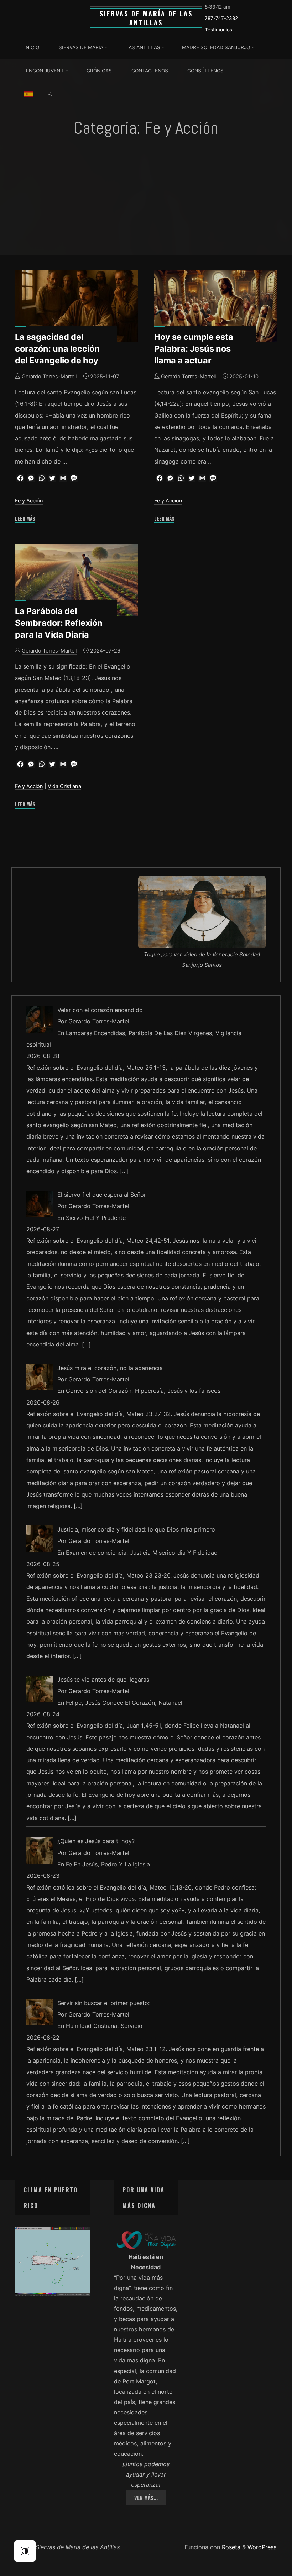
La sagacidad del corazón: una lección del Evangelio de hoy (57, 349)
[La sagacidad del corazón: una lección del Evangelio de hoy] (76, 306)
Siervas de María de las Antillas (146, 18)
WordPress (262, 2547)
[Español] (28, 94)
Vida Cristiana (64, 786)
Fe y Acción (29, 501)
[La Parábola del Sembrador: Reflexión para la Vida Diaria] (76, 580)
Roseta (230, 2547)
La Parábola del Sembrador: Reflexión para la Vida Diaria (59, 623)
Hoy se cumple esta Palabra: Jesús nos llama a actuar (194, 349)
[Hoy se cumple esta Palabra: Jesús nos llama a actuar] (216, 306)
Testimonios (218, 30)
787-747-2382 (221, 18)
